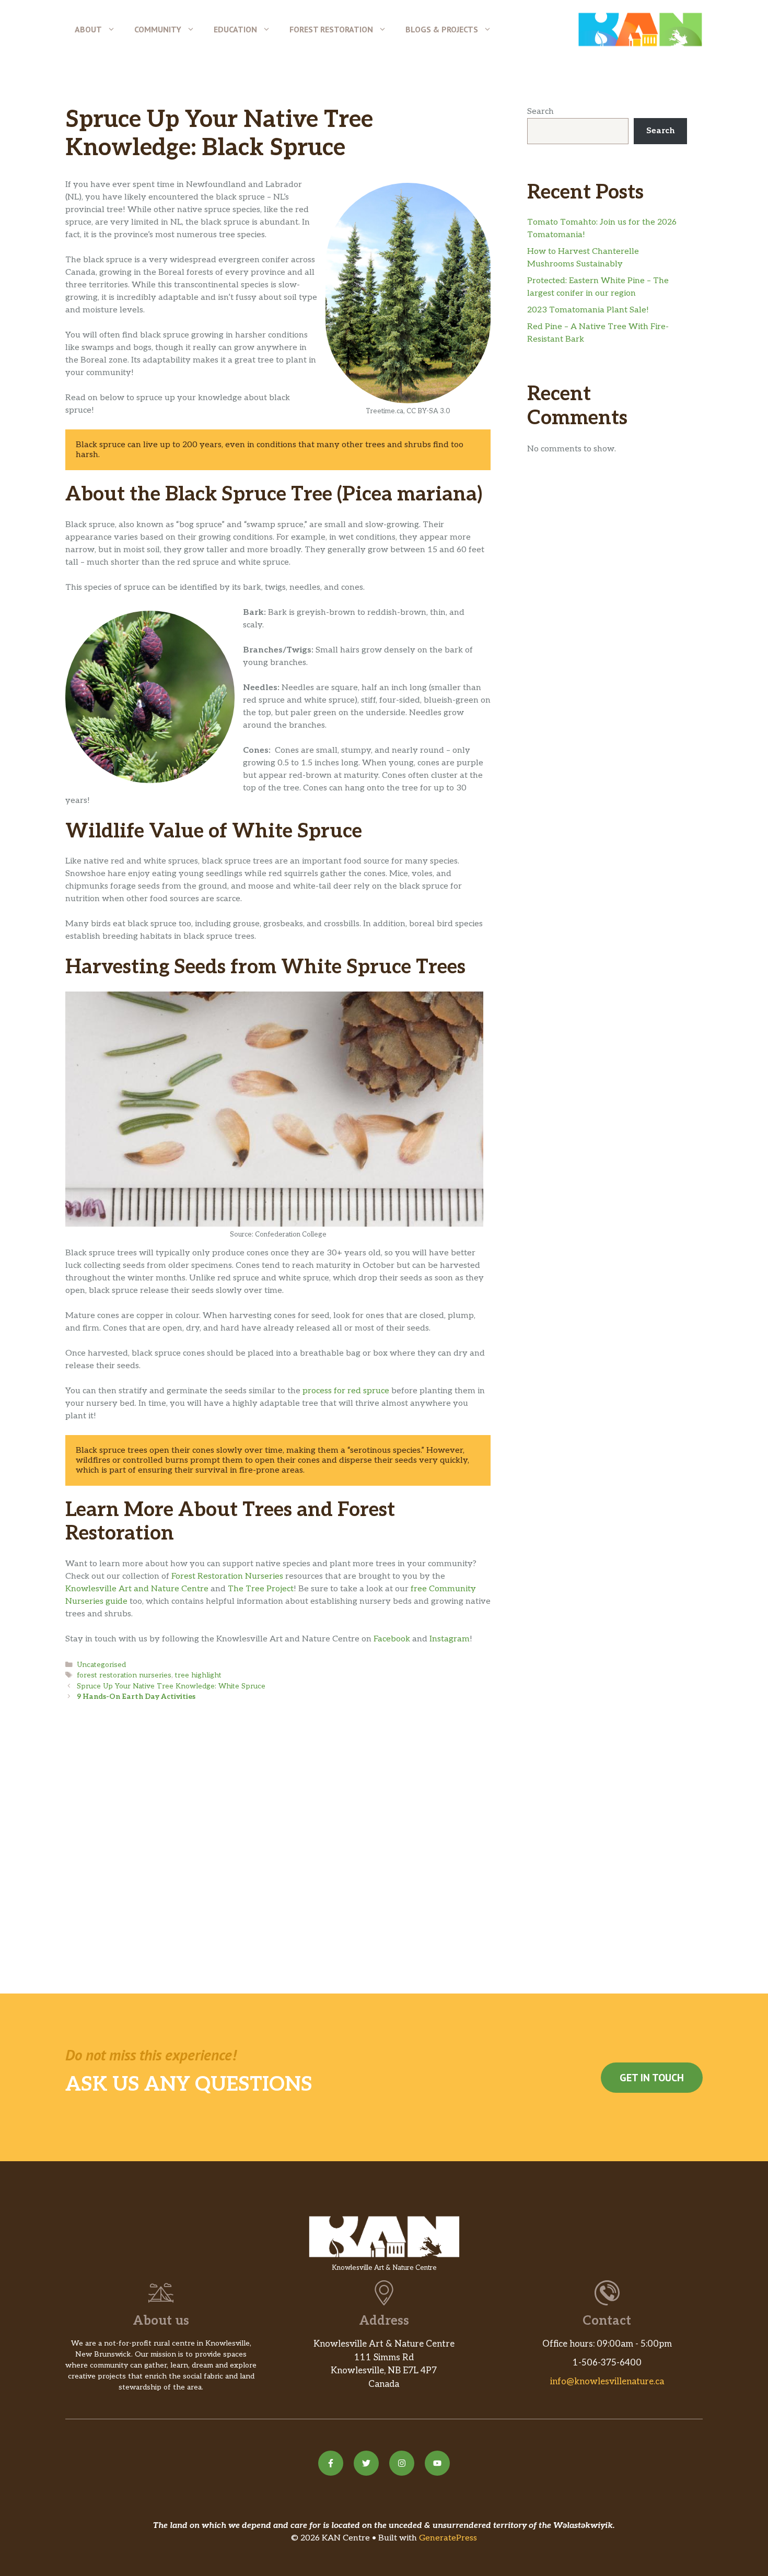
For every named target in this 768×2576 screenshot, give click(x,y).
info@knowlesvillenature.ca (607, 2382)
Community (158, 29)
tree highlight (198, 1675)
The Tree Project (261, 1589)
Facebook (392, 1639)
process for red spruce (346, 1391)
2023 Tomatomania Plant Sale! (588, 310)
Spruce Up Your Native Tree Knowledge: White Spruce (171, 1686)
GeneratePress (448, 2538)
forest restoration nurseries (124, 1675)
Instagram (450, 1639)
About (88, 29)
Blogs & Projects (442, 29)
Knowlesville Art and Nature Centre (137, 1589)
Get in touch (652, 2078)
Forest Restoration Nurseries (227, 1576)
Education (235, 29)
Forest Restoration (331, 29)
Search (540, 112)
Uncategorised (101, 1665)
